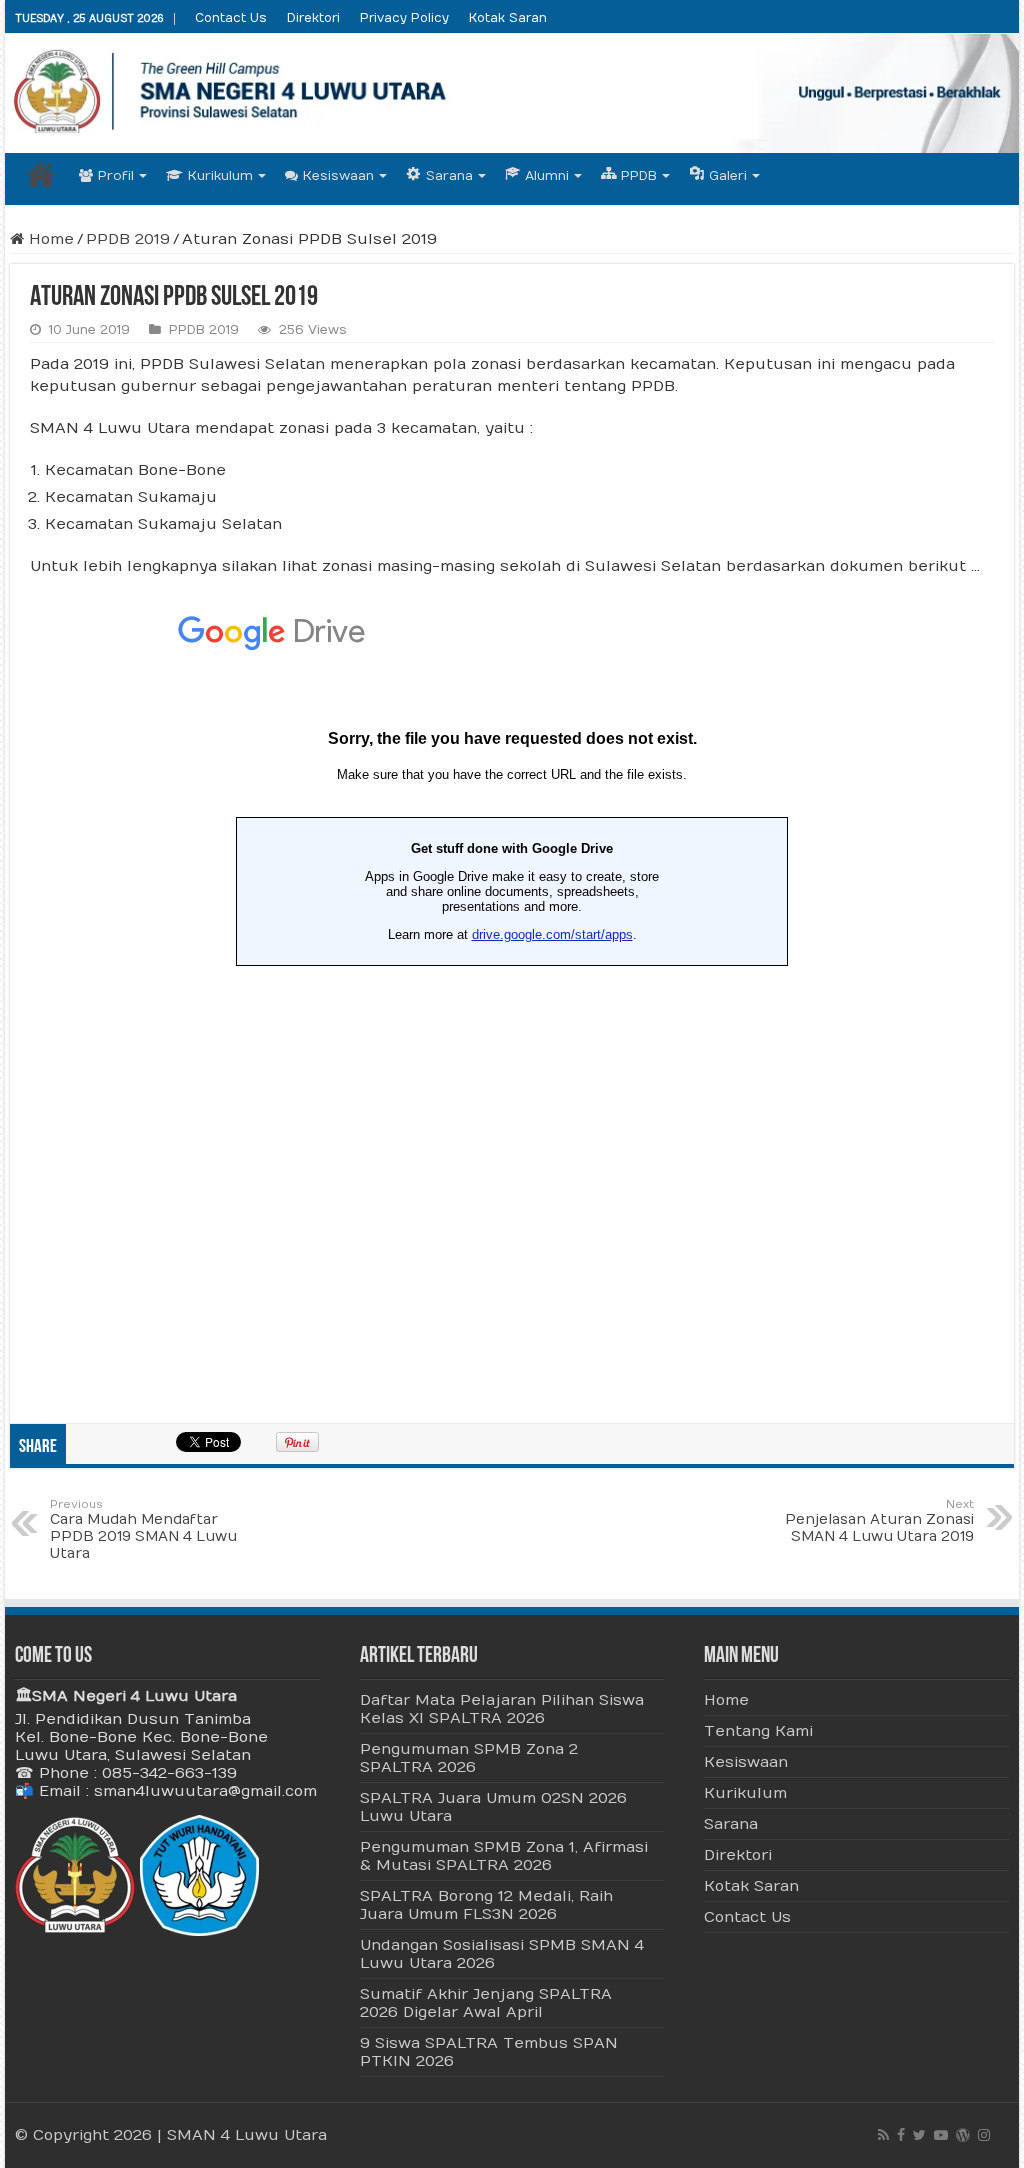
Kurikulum (220, 176)
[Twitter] (919, 2135)
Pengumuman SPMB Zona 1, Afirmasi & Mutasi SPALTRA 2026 (504, 1856)
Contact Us (231, 18)
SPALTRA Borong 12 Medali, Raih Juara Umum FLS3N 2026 (486, 1905)
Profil (116, 176)
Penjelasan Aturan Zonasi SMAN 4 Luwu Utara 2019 (879, 1521)
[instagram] (984, 2135)
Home (41, 174)
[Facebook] (901, 2135)
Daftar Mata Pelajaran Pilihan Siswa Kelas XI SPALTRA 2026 (502, 1709)
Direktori (313, 18)
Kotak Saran (508, 18)
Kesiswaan (338, 176)
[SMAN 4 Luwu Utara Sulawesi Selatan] (512, 93)
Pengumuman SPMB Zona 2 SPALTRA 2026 (469, 1758)
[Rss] (883, 2135)
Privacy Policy (404, 18)
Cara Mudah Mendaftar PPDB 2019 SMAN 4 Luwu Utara (143, 1530)
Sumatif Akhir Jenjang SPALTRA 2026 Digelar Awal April (486, 2003)
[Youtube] (941, 2135)
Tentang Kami (758, 1731)
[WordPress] (963, 2135)
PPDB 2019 (128, 239)
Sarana (731, 1824)
